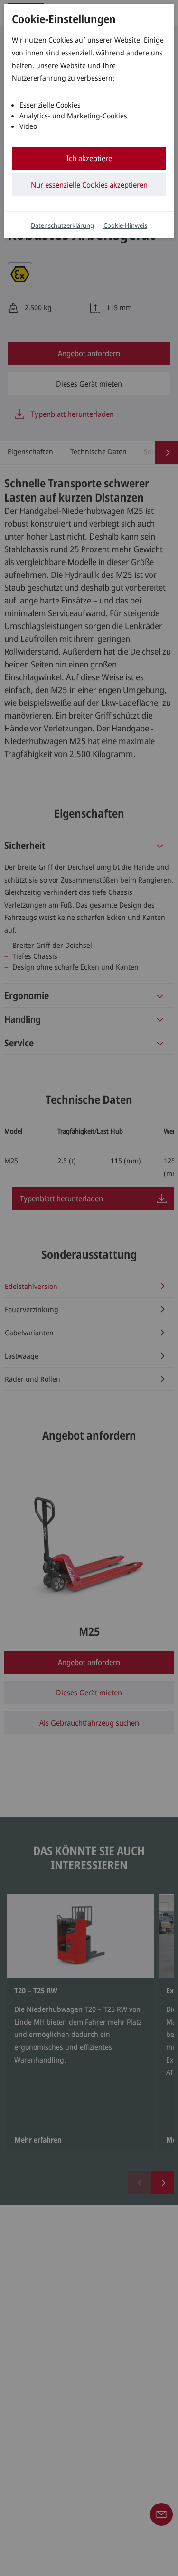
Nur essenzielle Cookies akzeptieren (89, 185)
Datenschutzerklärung (62, 225)
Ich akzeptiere (89, 158)
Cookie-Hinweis (125, 225)
